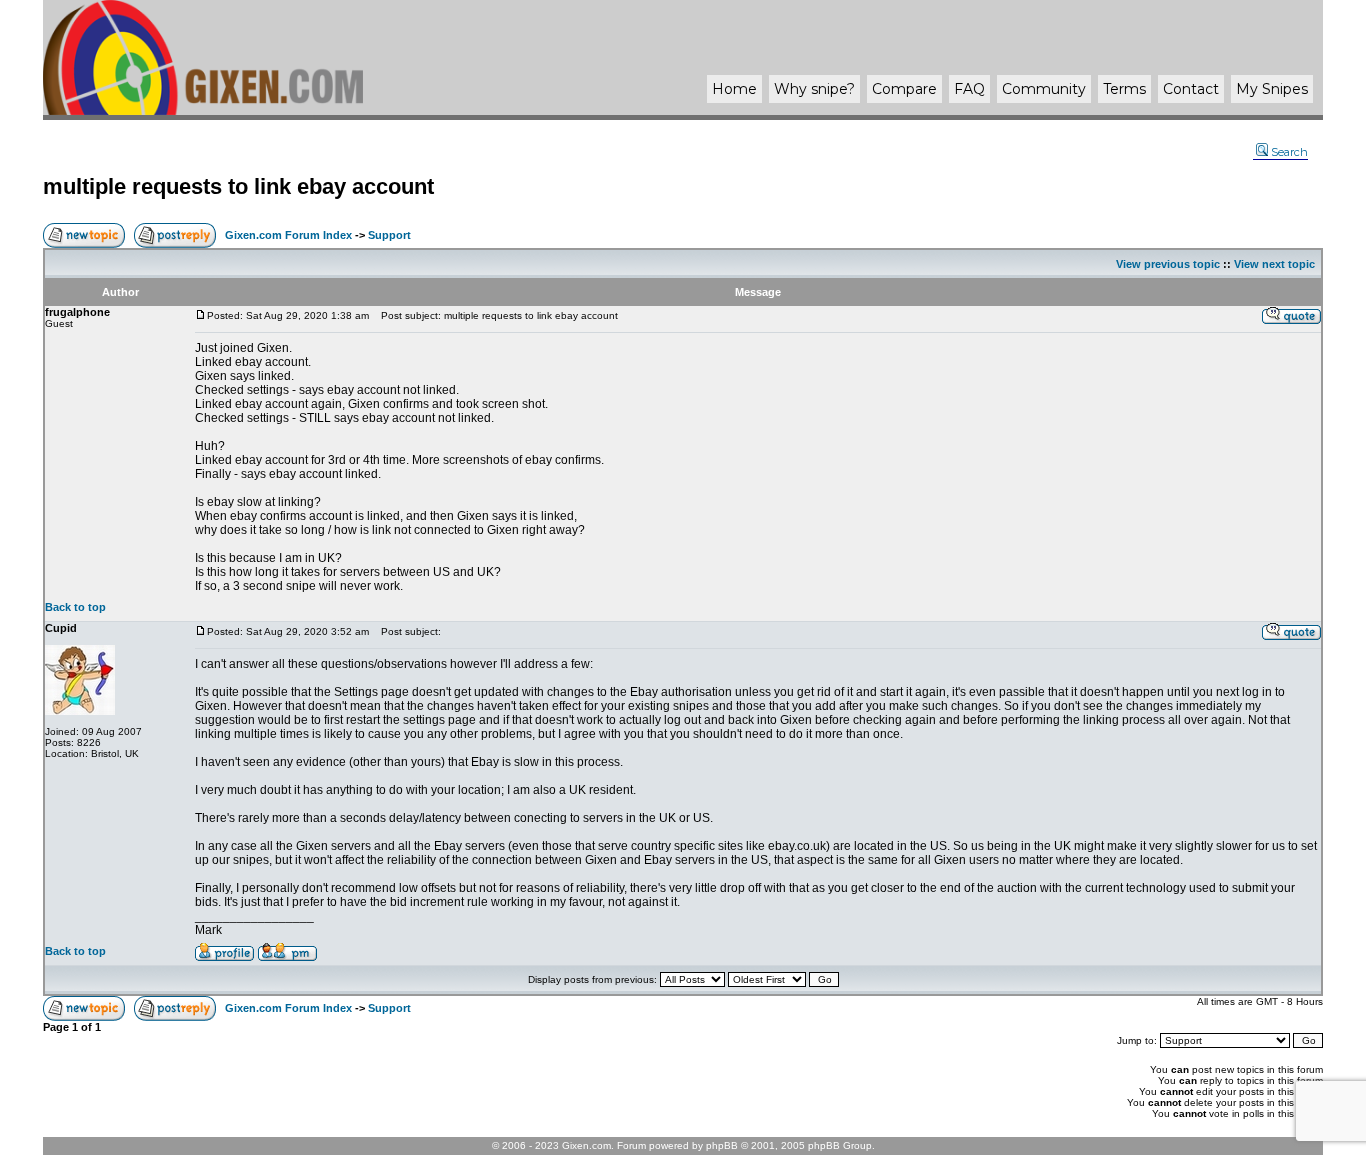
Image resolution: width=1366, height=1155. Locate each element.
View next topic (1274, 264)
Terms (1124, 89)
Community (1044, 89)
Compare (904, 89)
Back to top (75, 607)
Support (389, 235)
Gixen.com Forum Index (288, 235)
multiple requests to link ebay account (238, 186)
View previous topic (1168, 264)
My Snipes (1272, 89)
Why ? (814, 89)
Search (1289, 152)
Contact (1191, 89)
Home (734, 89)
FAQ (969, 89)
